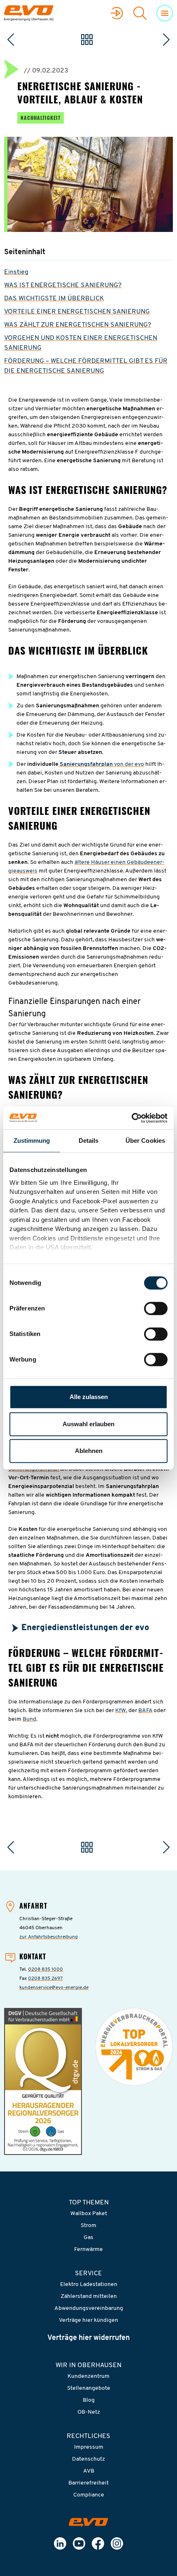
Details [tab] (89, 1141)
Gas (88, 2238)
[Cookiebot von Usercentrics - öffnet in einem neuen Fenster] (132, 1118)
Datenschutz (88, 2459)
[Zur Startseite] (88, 2522)
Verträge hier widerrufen (88, 2338)
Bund (29, 1719)
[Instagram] (117, 2543)
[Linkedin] (60, 2543)
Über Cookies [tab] (145, 1141)
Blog (89, 2400)
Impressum (89, 2447)
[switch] (156, 1308)
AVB (89, 2471)
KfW (121, 1711)
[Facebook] (98, 2543)
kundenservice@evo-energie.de (54, 1988)
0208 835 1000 (45, 1970)
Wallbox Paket (89, 2214)
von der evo (128, 764)
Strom (88, 2226)
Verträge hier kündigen (88, 2320)
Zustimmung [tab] (32, 1141)
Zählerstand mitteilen (89, 2296)
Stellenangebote (89, 2388)
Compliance (89, 2495)
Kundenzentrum (88, 2376)
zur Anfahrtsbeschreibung (49, 1937)
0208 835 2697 (45, 1979)
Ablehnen (89, 1451)
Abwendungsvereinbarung (89, 2308)
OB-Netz (89, 2412)
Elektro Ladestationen (89, 2285)
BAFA (145, 1711)
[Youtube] (79, 2543)
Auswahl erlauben (88, 1424)
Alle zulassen (89, 1397)
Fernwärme (88, 2250)
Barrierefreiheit (88, 2483)
